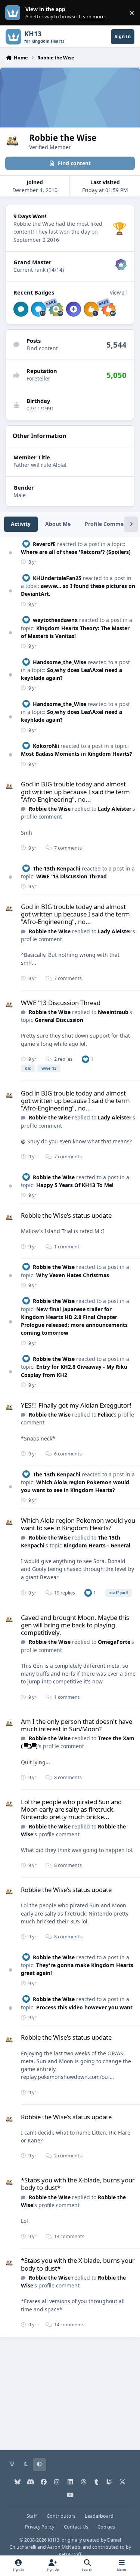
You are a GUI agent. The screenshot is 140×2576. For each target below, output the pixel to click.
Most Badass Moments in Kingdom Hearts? (77, 754)
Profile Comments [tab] (108, 524)
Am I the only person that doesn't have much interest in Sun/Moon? (77, 1725)
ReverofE (44, 544)
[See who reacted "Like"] (85, 1059)
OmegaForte (114, 1642)
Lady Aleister (115, 809)
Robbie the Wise (50, 809)
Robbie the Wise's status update (66, 1215)
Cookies (106, 2527)
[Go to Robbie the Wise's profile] (10, 787)
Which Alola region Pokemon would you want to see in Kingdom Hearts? (78, 1524)
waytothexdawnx (55, 620)
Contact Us (76, 2527)
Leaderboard (99, 2516)
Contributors (61, 2516)
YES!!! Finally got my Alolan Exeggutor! (76, 1405)
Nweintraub (113, 1012)
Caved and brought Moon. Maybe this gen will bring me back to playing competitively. (75, 1625)
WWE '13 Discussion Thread (71, 876)
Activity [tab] (21, 524)
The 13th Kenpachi (57, 868)
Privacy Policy (40, 2527)
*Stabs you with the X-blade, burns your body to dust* (78, 2184)
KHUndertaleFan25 (57, 578)
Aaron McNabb (64, 2547)
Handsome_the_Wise (60, 662)
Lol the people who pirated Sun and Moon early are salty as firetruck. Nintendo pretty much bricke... (71, 1809)
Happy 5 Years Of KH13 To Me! (75, 1185)
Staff (32, 2516)
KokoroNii (46, 746)
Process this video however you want (84, 2007)
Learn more (14, 13)
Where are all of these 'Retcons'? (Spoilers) (76, 552)
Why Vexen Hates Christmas (73, 1275)
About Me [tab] (58, 524)
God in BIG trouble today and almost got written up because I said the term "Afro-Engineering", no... (75, 791)
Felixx (105, 1415)
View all (118, 293)
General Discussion (59, 1020)
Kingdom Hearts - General (97, 1545)
